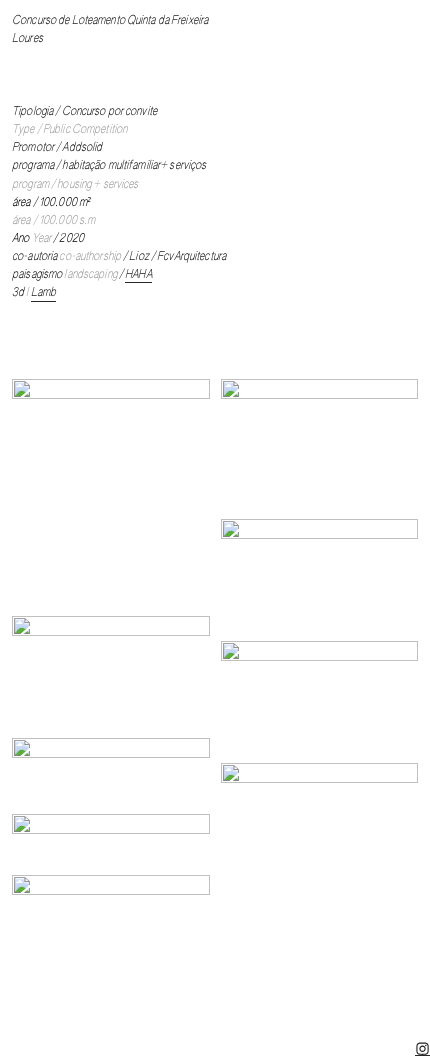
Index (240, 1012)
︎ (422, 1049)
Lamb (43, 293)
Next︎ (284, 1012)
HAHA (138, 275)
